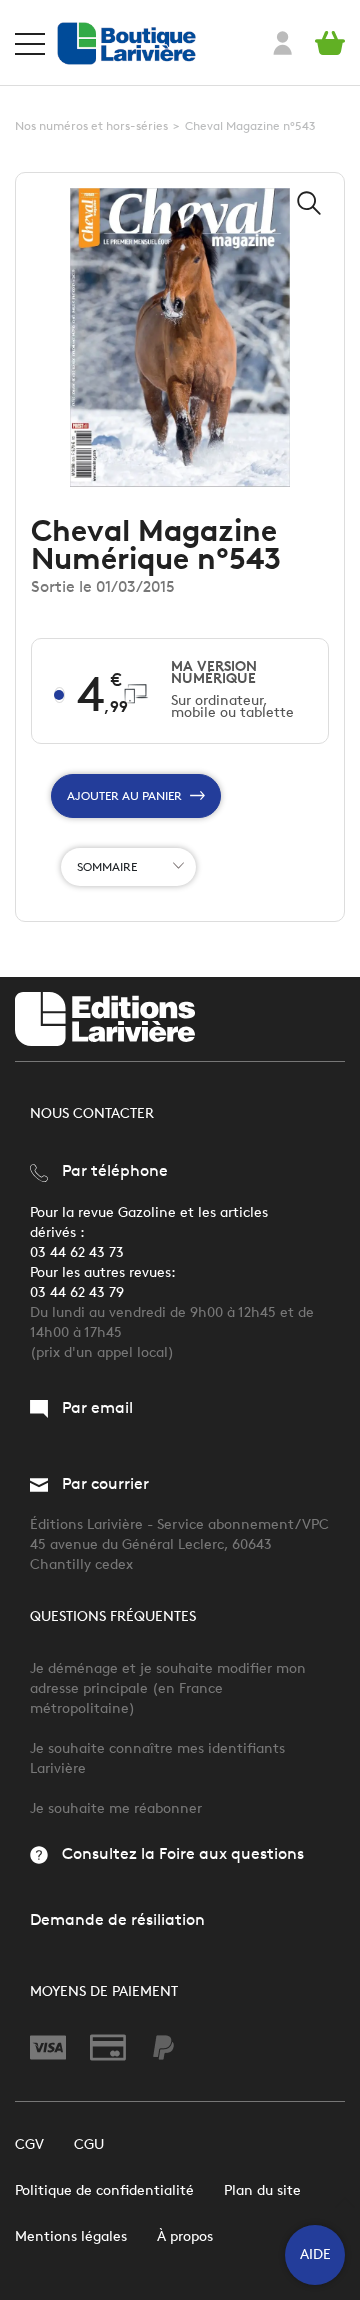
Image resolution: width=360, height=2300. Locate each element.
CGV (29, 2144)
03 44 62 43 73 (77, 1252)
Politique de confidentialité (104, 2190)
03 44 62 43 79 (77, 1292)
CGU (89, 2144)
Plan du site (262, 2190)
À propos (185, 2236)
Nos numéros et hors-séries (91, 125)
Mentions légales (71, 2236)
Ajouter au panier (124, 795)
